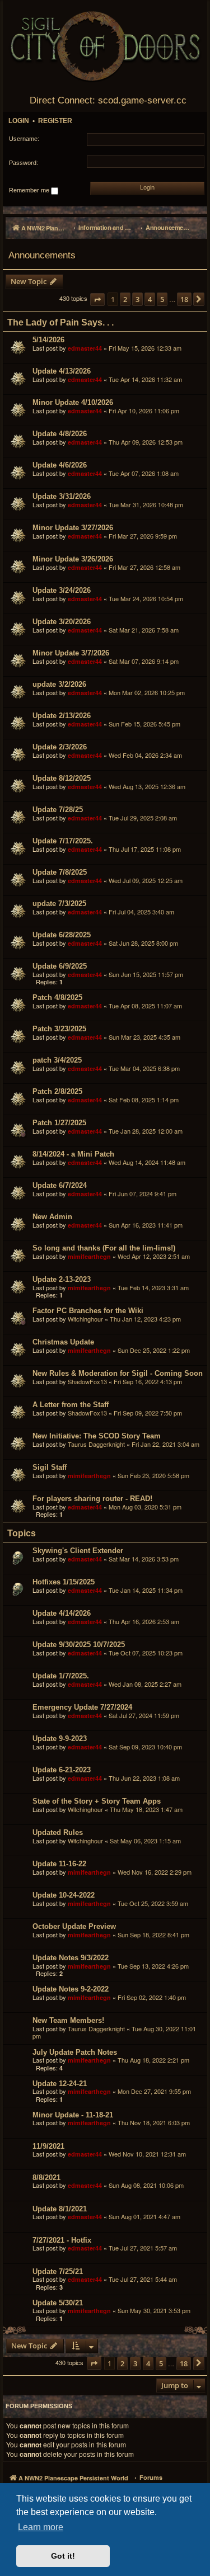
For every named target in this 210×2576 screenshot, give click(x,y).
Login (19, 121)
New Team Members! (68, 2020)
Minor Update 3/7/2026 (71, 653)
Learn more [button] (41, 2527)
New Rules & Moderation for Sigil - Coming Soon (118, 1373)
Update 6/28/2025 (62, 935)
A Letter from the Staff (71, 1405)
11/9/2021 (48, 2146)
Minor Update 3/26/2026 (73, 559)
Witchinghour (85, 1319)
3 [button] (137, 299)
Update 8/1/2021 (60, 2209)
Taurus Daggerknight (96, 1444)
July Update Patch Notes (75, 2052)
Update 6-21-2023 (62, 1770)
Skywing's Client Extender (78, 1551)
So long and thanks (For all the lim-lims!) (104, 1248)
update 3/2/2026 (59, 684)
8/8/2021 (46, 2178)
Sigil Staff (50, 1467)
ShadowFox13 (87, 1381)
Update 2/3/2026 (60, 747)
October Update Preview (74, 1926)
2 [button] (125, 299)
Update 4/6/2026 (60, 465)
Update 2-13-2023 (62, 1279)
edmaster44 (85, 348)
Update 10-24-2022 (64, 1895)
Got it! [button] (63, 2556)
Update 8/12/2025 (62, 778)
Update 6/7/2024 (60, 1185)
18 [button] (184, 299)
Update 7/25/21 (58, 2271)
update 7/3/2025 (59, 904)
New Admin (52, 1217)
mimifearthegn (89, 1256)
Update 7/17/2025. (63, 841)
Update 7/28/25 (58, 810)
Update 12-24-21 (60, 2084)
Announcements (42, 255)
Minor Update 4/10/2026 (73, 402)
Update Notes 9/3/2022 (71, 1958)
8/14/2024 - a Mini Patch (73, 1154)
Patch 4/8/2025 (57, 997)
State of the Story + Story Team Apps (97, 1801)
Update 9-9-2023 (60, 1738)
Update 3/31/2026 (62, 496)
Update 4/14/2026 (62, 1613)
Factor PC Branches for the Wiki (88, 1311)
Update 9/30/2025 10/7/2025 (79, 1645)
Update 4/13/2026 (62, 371)
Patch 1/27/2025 (59, 1123)
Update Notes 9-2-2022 (71, 1989)
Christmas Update (63, 1342)
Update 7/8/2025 (60, 872)
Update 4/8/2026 (60, 434)
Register (55, 121)
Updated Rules (58, 1832)
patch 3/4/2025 (57, 1060)
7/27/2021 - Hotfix (62, 2240)
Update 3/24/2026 (62, 590)
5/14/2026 (48, 340)
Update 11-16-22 (59, 1864)
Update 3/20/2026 (62, 622)
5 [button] (162, 299)
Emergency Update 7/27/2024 (82, 1707)
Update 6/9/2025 (60, 966)
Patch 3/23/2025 (59, 1029)
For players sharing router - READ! (92, 1499)
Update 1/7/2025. (61, 1676)
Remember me (30, 190)
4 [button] (150, 299)
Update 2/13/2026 (62, 716)
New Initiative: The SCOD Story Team (97, 1436)
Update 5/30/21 (58, 2303)
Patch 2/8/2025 (57, 1091)
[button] (97, 299)
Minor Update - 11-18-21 (73, 2115)
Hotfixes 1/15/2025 (64, 1582)
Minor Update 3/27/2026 (73, 528)
